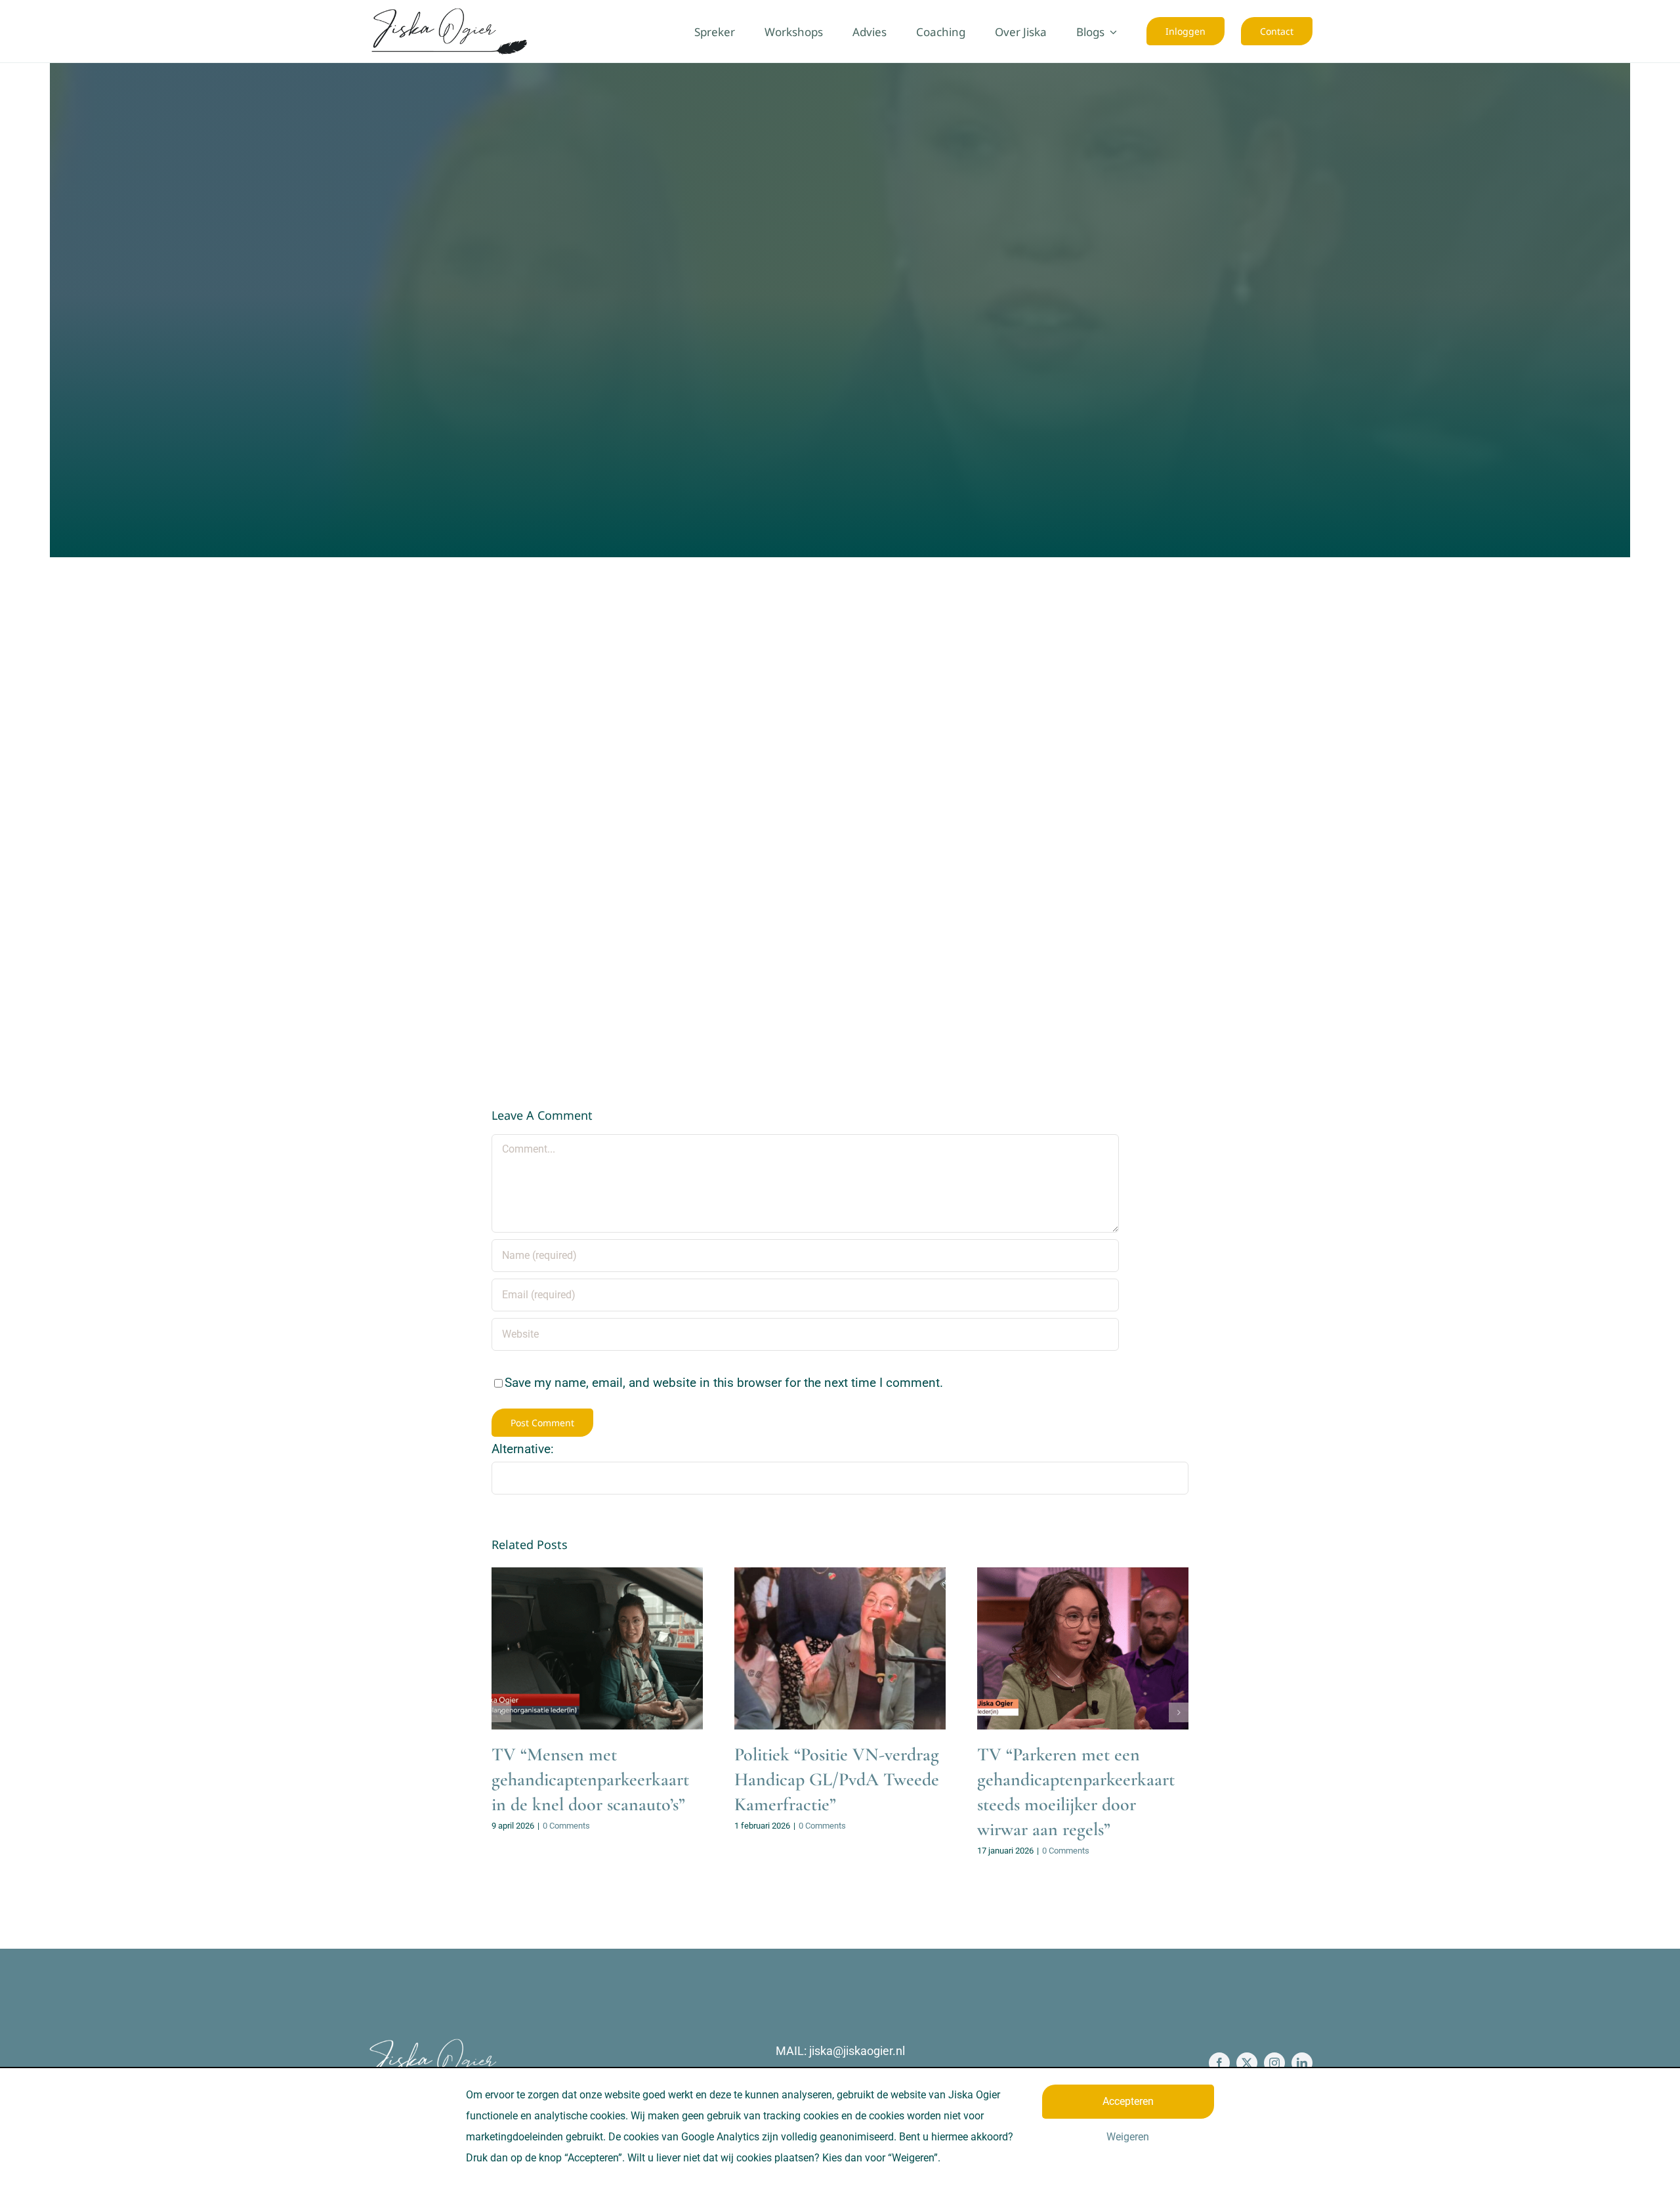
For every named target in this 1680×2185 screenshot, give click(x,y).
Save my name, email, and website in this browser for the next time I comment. (724, 1383)
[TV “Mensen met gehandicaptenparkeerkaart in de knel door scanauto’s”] (597, 1648)
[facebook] (1219, 2063)
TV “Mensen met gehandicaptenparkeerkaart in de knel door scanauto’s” (590, 1779)
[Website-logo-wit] (433, 2044)
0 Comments (566, 1826)
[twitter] (1247, 2063)
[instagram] (1274, 2063)
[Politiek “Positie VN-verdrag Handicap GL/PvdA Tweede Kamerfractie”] (840, 1648)
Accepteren (1128, 2101)
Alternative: (523, 1449)
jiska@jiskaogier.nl (857, 2051)
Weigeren (1128, 2137)
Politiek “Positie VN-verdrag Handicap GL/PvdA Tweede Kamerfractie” (837, 1779)
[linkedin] (1302, 2063)
